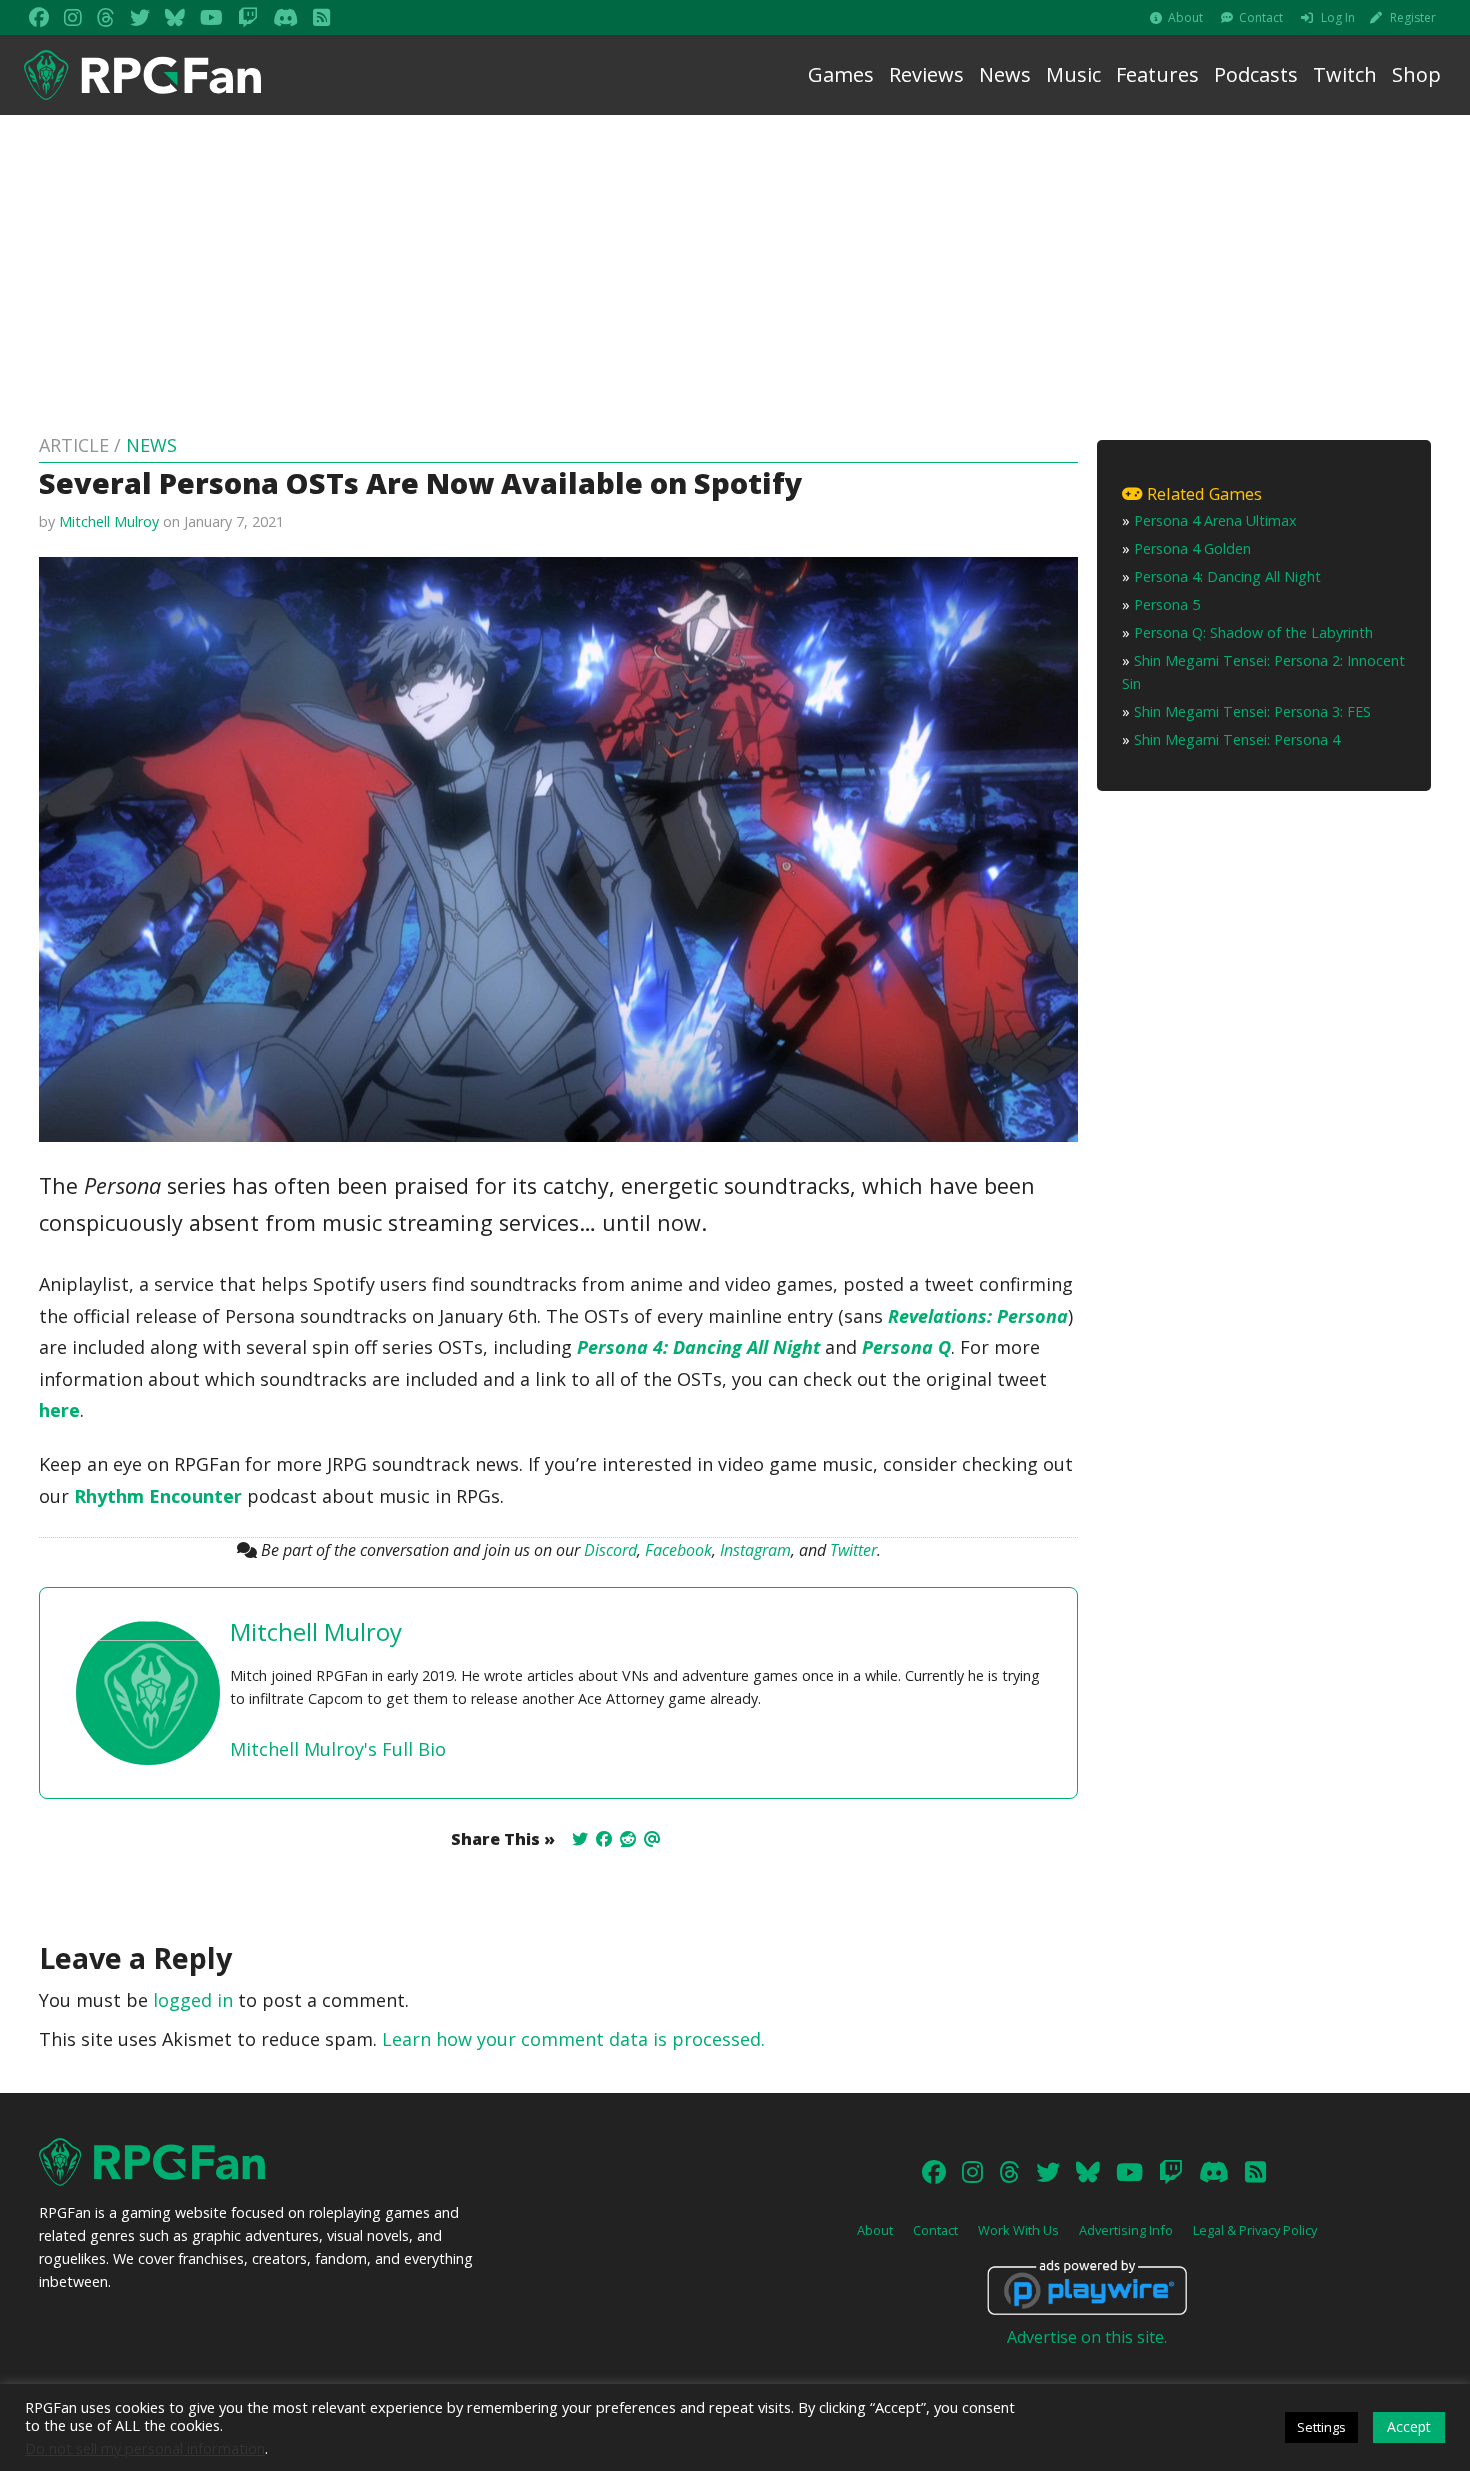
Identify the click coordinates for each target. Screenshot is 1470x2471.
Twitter (853, 1550)
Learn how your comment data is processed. (573, 2039)
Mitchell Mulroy (109, 521)
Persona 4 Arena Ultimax (1215, 520)
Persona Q (906, 1347)
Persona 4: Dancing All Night (698, 1347)
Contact (1261, 17)
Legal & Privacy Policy (1255, 2230)
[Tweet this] (580, 1839)
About (1185, 17)
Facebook (678, 1550)
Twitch (1345, 74)
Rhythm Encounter (158, 1496)
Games (841, 74)
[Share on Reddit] (628, 1839)
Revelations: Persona (978, 1316)
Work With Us (1018, 2230)
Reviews (926, 74)
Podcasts (1256, 74)
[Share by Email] (652, 1839)
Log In (1338, 17)
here (59, 1410)
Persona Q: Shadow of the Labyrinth (1253, 632)
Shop (1416, 74)
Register (1413, 17)
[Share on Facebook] (604, 1839)
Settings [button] (1321, 2427)
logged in (193, 2000)
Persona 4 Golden (1192, 548)
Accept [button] (1409, 2426)
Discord (610, 1550)
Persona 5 (1167, 604)
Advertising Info (1126, 2230)
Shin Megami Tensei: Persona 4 (1237, 739)
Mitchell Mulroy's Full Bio (338, 1749)
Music (1073, 74)
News (1005, 74)
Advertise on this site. (1087, 2337)
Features (1157, 74)
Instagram (755, 1550)
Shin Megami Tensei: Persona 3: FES (1252, 711)
